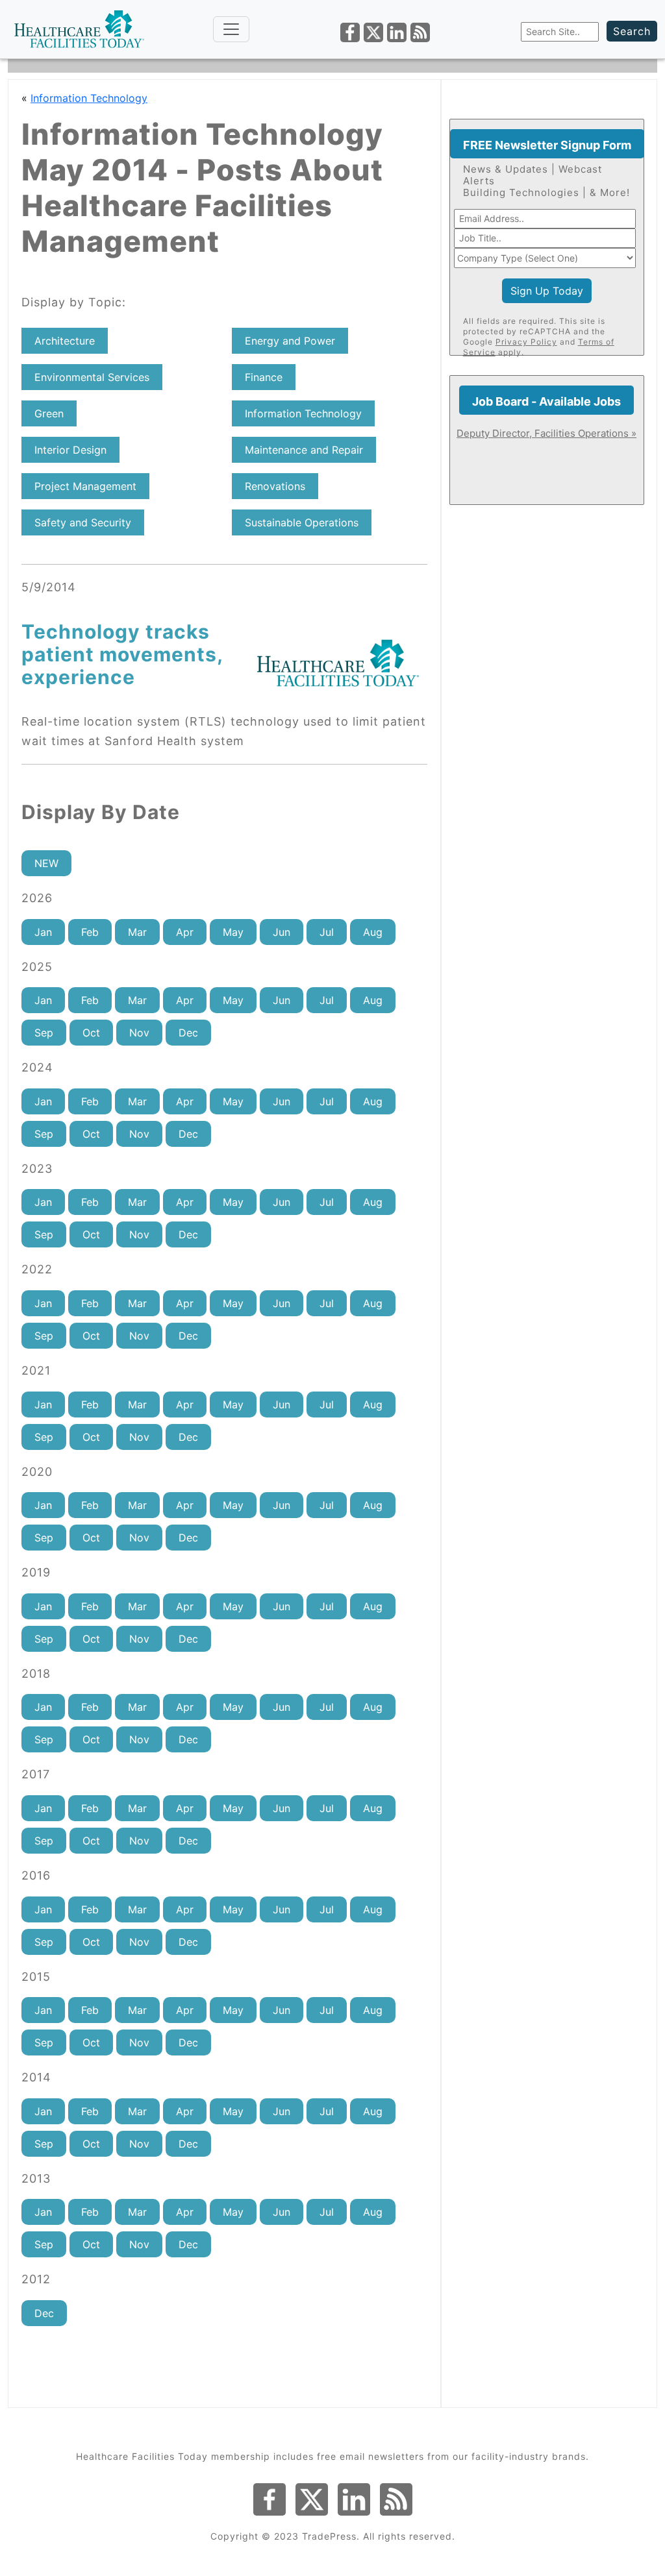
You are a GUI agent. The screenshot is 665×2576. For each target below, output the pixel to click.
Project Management (85, 486)
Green (49, 413)
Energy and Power (290, 341)
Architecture (65, 341)
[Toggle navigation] (231, 29)
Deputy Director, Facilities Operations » (546, 433)
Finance (264, 377)
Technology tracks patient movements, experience (122, 654)
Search (632, 31)
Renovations (275, 486)
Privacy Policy (526, 342)
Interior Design (70, 450)
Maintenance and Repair (304, 450)
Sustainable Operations (302, 522)
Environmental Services (92, 377)
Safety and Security (83, 522)
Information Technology (89, 98)
